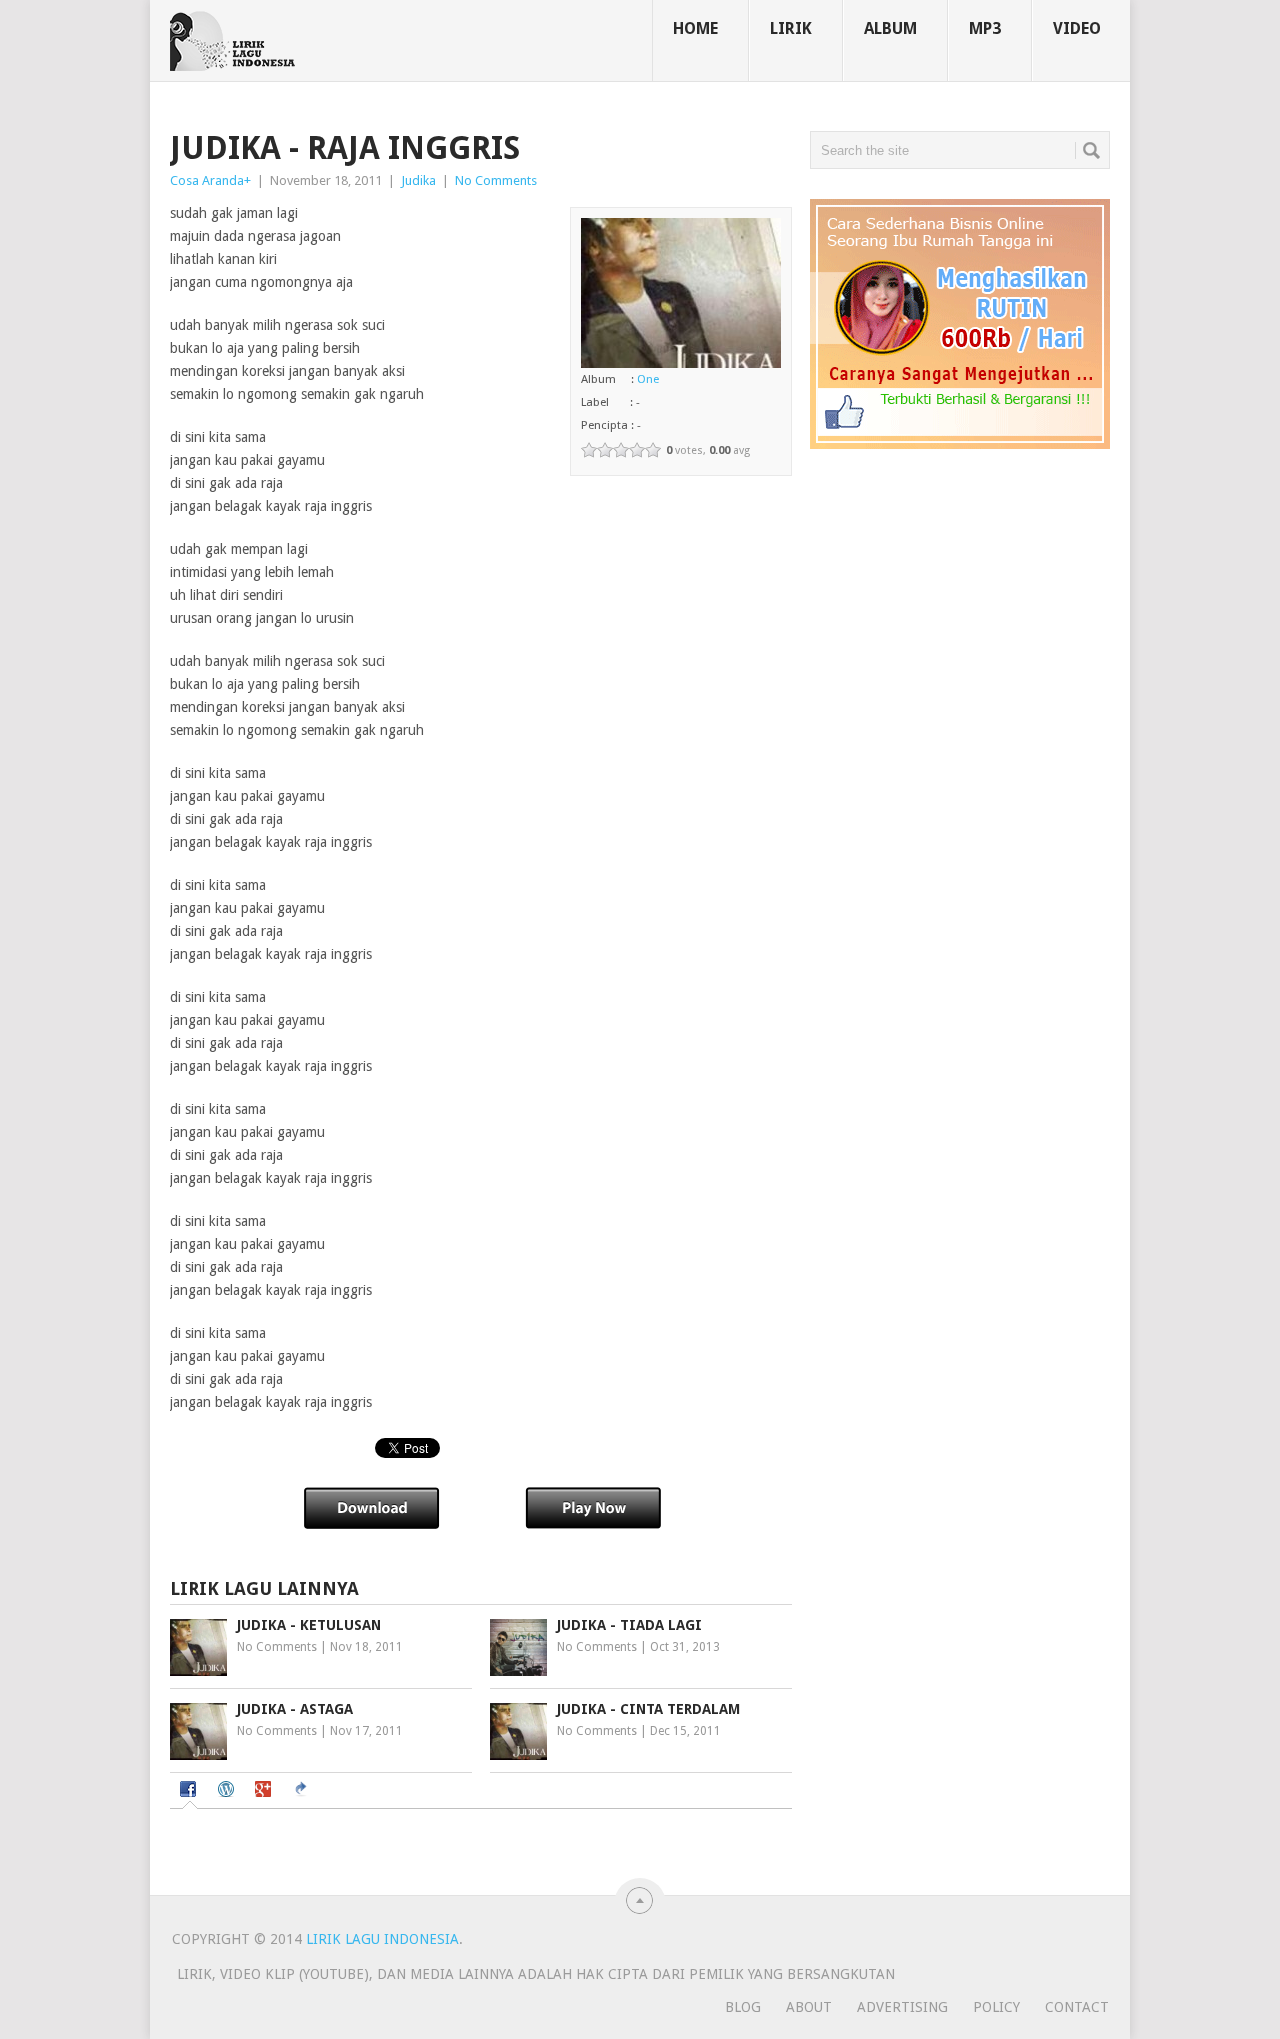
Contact (1077, 2007)
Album (890, 28)
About (809, 2007)
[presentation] (190, 1791)
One (648, 379)
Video (1077, 28)
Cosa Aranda (207, 180)
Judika (418, 180)
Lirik (791, 28)
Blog (743, 2007)
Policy (996, 2007)
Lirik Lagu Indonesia (382, 1939)
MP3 (985, 28)
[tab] (190, 1791)
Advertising (902, 2007)
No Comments (496, 180)
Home (695, 28)
